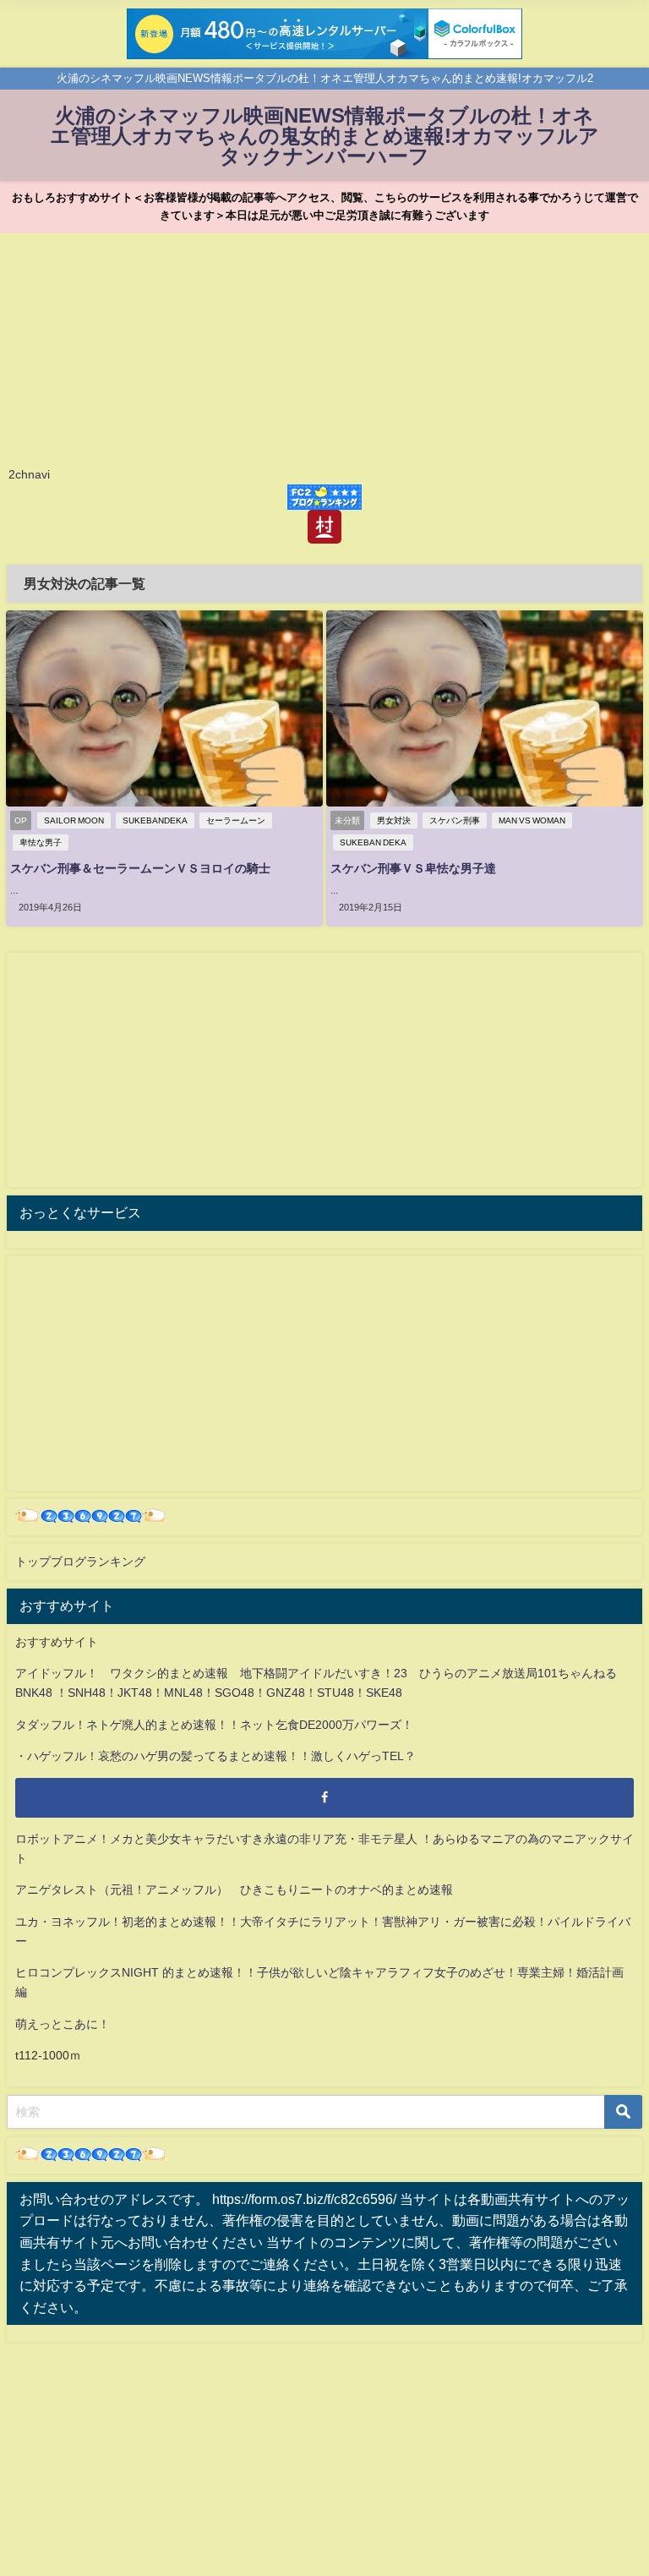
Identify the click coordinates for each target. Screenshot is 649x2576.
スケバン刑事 (455, 820)
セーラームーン (236, 820)
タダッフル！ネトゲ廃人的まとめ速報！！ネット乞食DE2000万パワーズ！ (214, 1725)
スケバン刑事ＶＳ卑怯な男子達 (413, 868)
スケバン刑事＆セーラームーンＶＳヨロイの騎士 (140, 868)
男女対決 (394, 820)
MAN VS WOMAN (532, 820)
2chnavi (29, 474)
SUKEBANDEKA (155, 820)
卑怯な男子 (41, 842)
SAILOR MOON (74, 820)
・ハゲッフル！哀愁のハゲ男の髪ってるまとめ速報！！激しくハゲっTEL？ (215, 1756)
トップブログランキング (80, 1561)
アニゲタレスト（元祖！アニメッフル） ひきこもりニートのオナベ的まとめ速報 (234, 1890)
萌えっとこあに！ (63, 2024)
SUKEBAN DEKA (373, 842)
